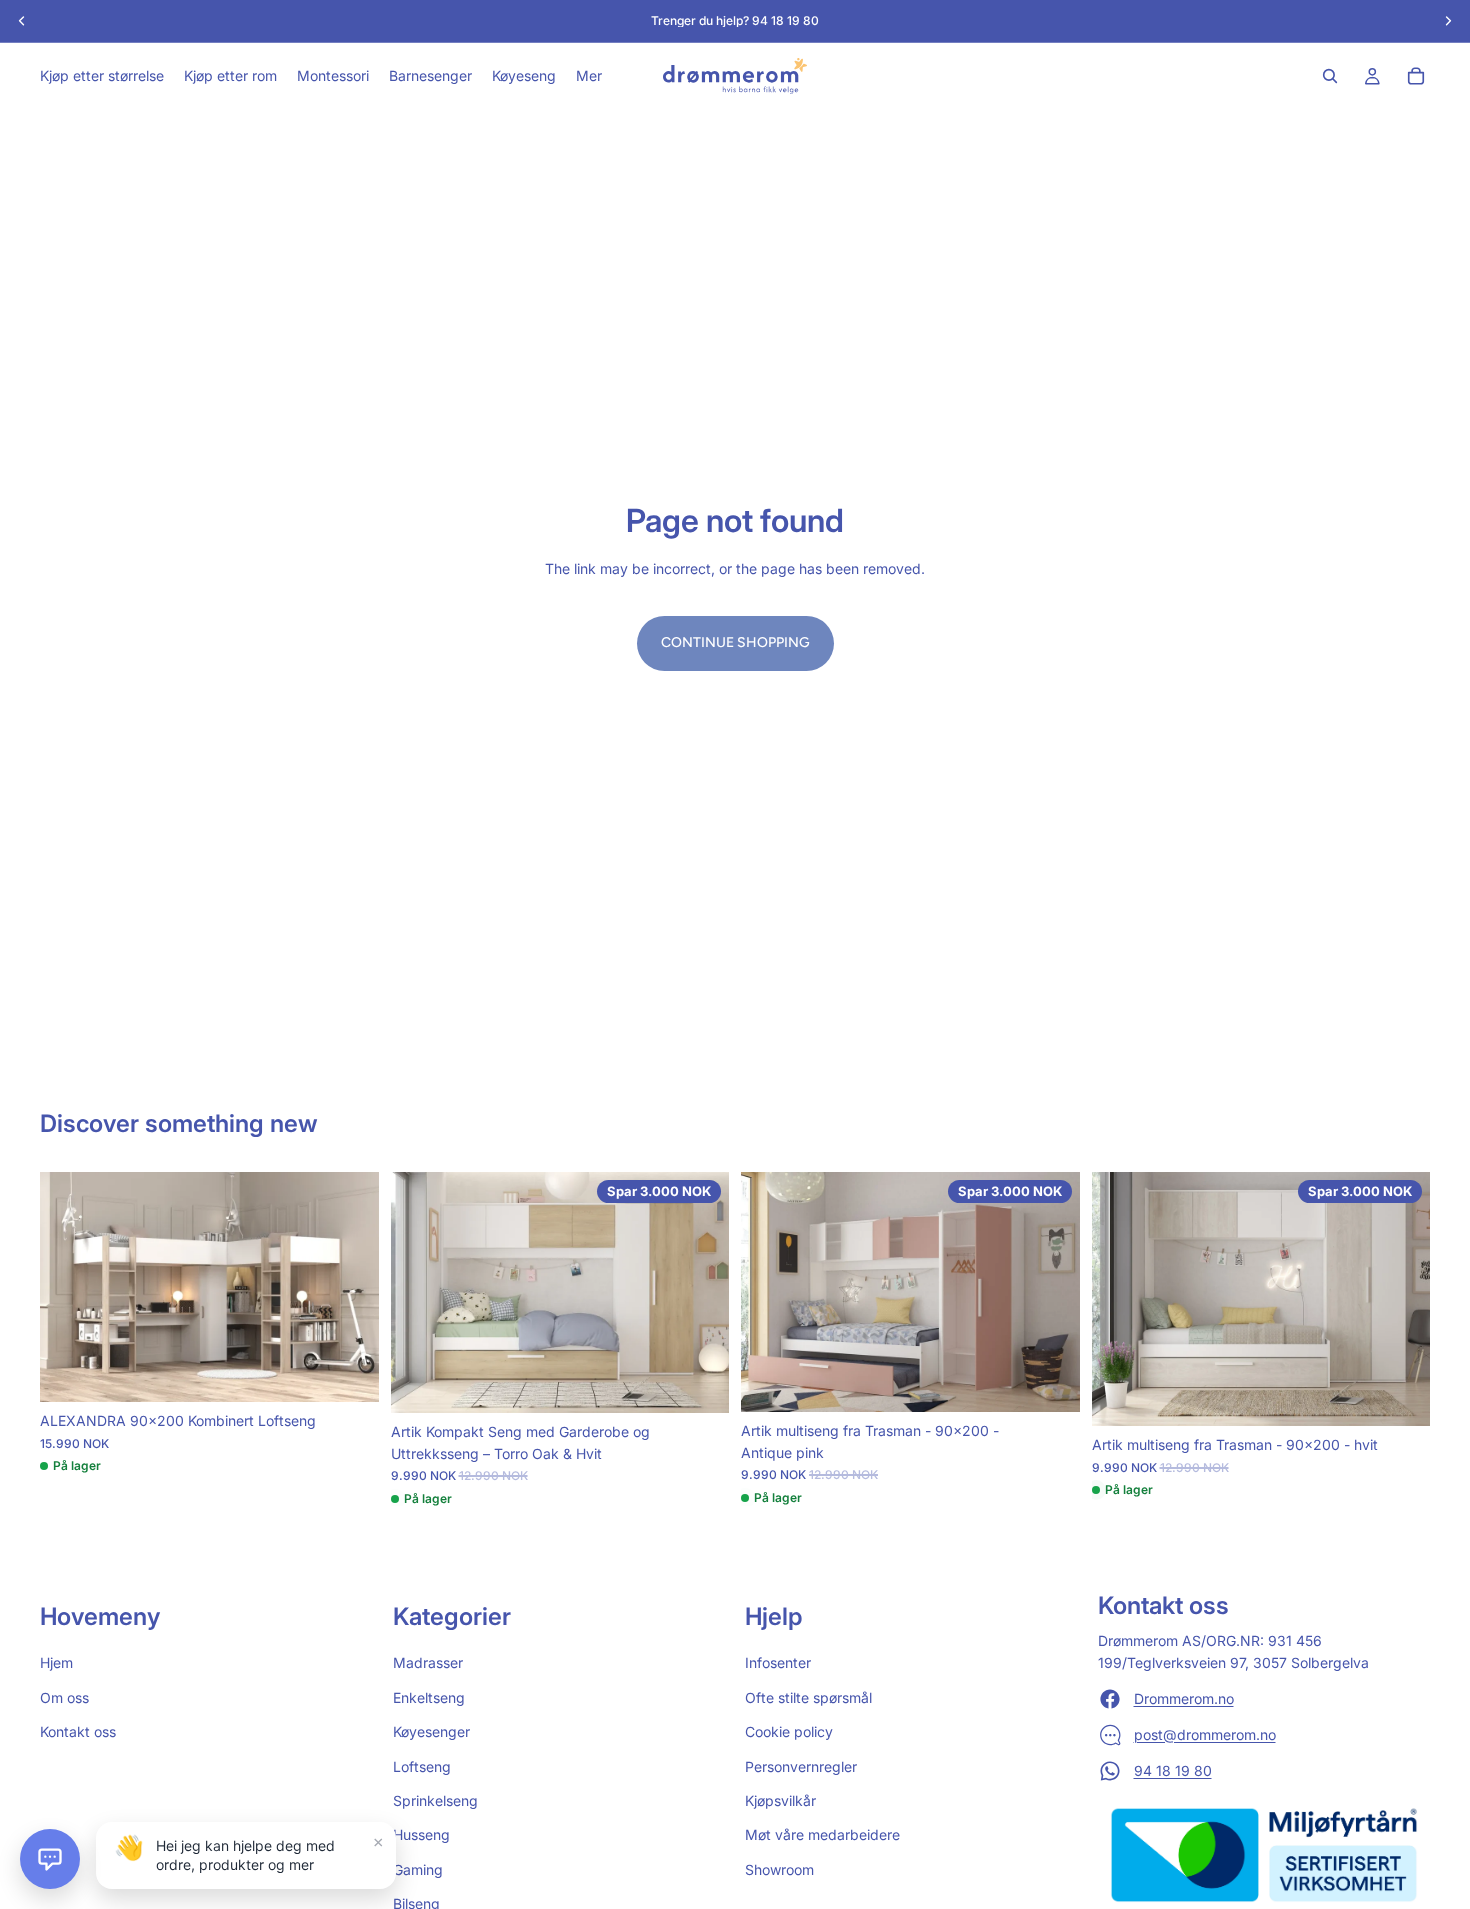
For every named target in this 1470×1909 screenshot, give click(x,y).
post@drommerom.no (1205, 1734)
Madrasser (428, 1663)
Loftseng (422, 1766)
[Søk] (1330, 76)
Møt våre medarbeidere (822, 1834)
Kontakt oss (78, 1731)
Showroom (779, 1869)
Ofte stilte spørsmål (808, 1697)
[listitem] (589, 76)
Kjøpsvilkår (780, 1800)
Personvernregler (801, 1766)
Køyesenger (431, 1731)
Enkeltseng (429, 1697)
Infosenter (778, 1663)
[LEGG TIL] (348, 1372)
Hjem (56, 1663)
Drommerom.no (1184, 1698)
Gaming (418, 1869)
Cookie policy (789, 1731)
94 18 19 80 (1173, 1770)
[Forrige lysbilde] (70, 1287)
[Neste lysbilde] (349, 1287)
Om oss (64, 1697)
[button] (50, 1859)
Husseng (421, 1834)
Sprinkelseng (435, 1800)
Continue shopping (735, 642)
